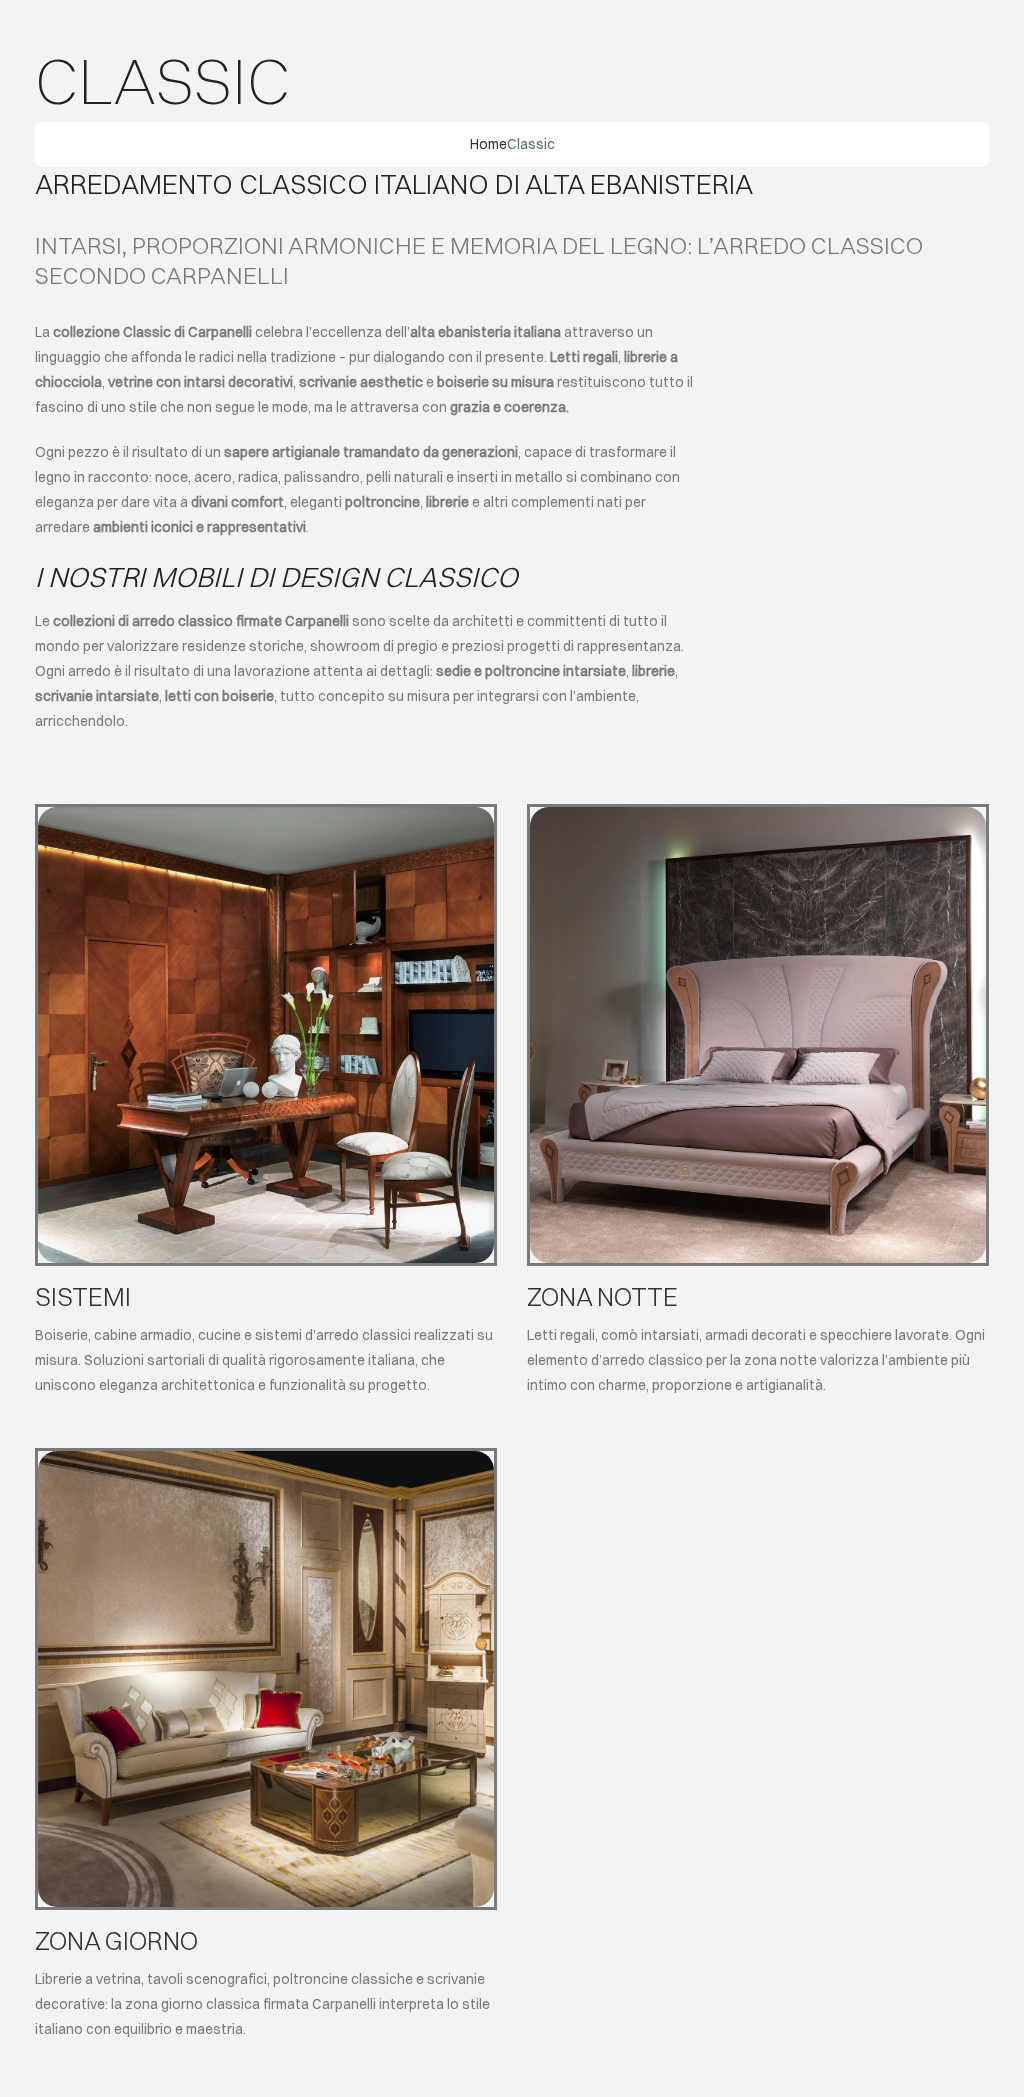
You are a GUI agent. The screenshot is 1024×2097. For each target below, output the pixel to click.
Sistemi (83, 1296)
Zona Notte (602, 1296)
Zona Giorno (116, 1940)
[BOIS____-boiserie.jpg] (266, 814)
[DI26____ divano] (266, 1458)
